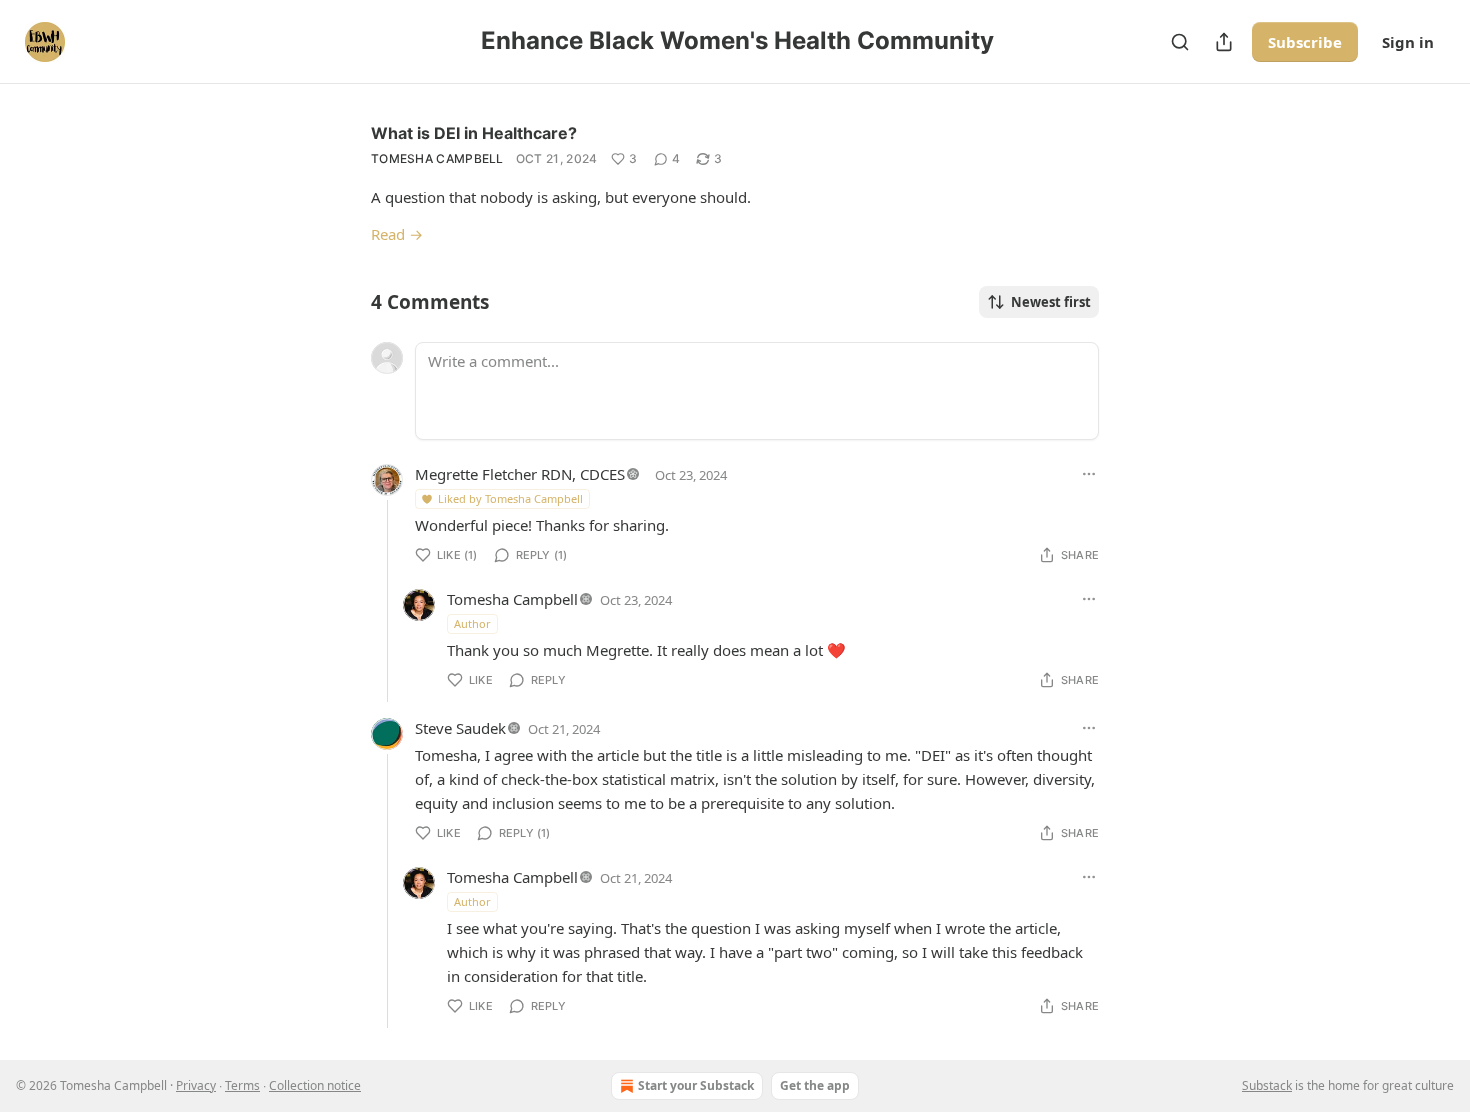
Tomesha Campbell (437, 158)
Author (472, 623)
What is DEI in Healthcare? (474, 133)
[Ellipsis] (1089, 474)
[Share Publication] (1224, 42)
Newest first (1051, 302)
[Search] (1180, 42)
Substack (1267, 1085)
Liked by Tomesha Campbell (510, 498)
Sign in (1408, 42)
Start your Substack (696, 1085)
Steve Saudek (460, 728)
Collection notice (315, 1085)
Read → (397, 234)
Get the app (815, 1085)
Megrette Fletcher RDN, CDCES (520, 474)
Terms (242, 1085)
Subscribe (1305, 42)
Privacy (196, 1085)
